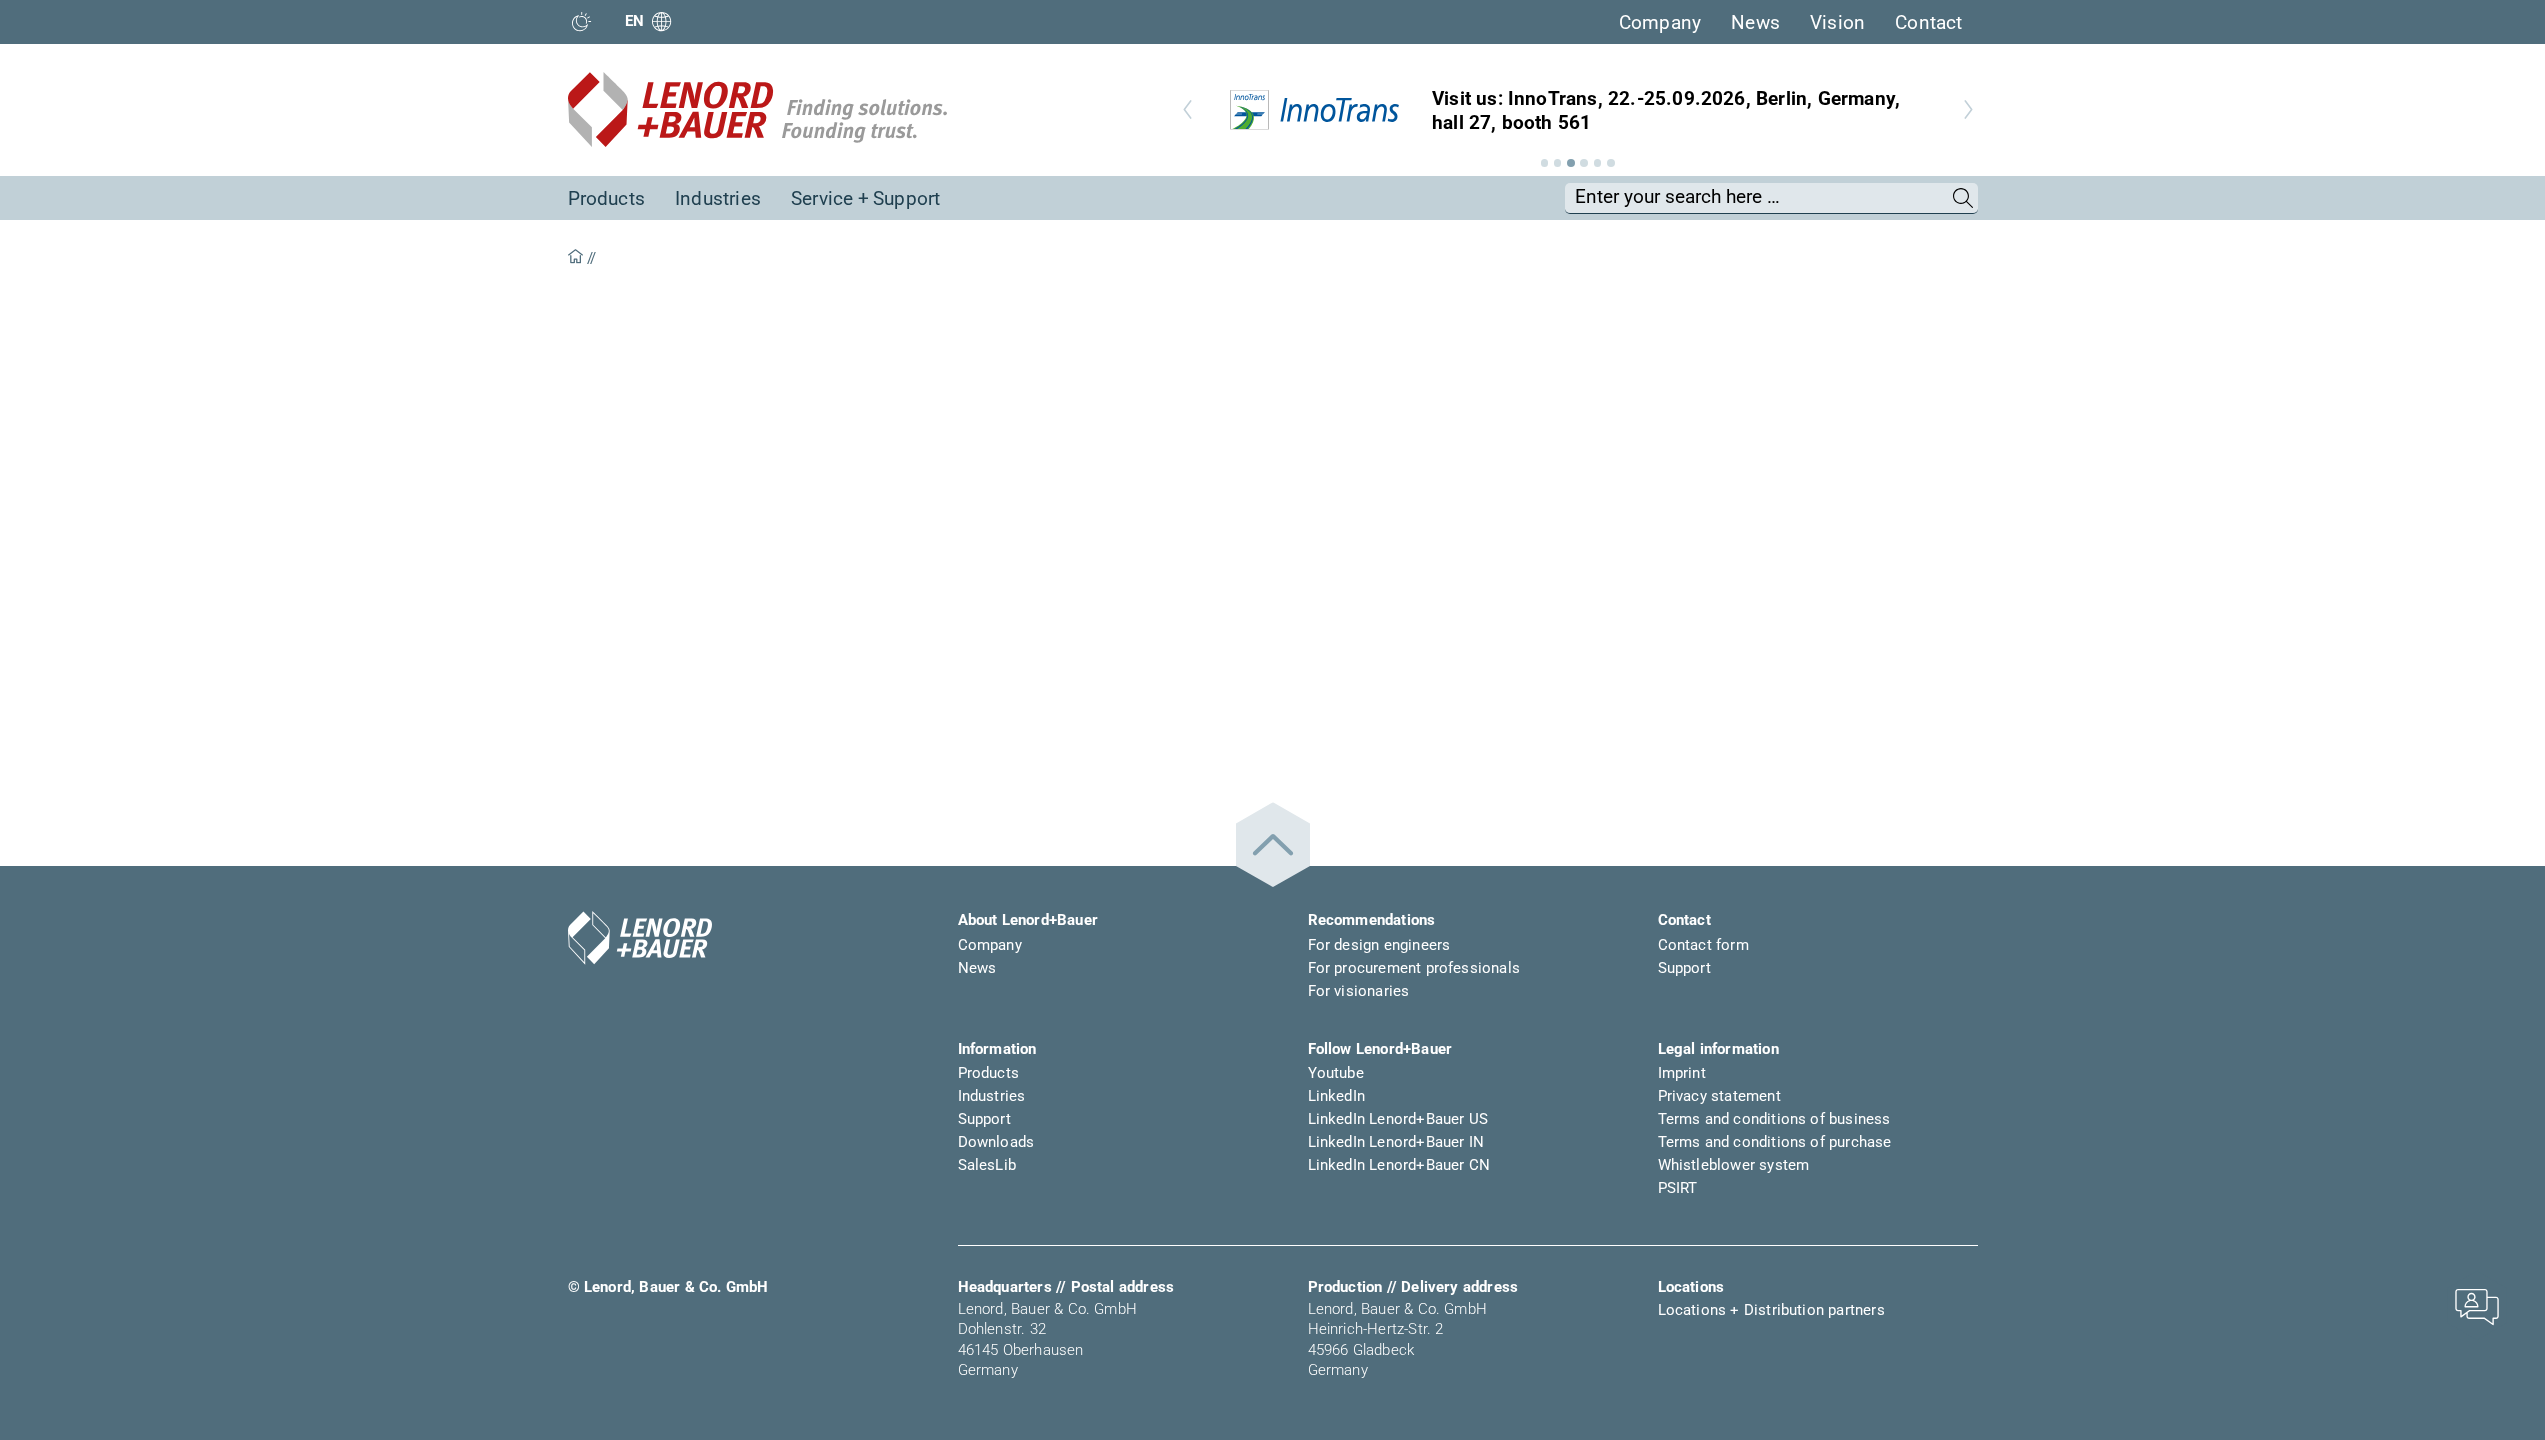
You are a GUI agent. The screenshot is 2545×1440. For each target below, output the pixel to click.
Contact (1928, 22)
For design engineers (1379, 945)
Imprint (1682, 1073)
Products (607, 198)
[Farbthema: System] (581, 21)
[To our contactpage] (2477, 1305)
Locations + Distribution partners (1771, 1310)
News (1755, 22)
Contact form (1703, 945)
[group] (1578, 110)
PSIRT (1678, 1188)
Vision (1837, 22)
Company (1660, 22)
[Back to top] (1273, 844)
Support (1684, 968)
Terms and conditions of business (1774, 1119)
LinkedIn (1337, 1096)
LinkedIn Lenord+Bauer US (1398, 1119)
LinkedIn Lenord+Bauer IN (1396, 1142)
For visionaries (1359, 991)
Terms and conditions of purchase (1775, 1142)
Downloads (996, 1142)
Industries (718, 198)
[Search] (1963, 198)
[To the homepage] (640, 938)
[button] (1545, 163)
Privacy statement (1719, 1096)
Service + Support (865, 198)
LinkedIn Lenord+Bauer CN (1399, 1165)
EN (635, 21)
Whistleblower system (1734, 1165)
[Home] (575, 258)
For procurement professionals (1414, 968)
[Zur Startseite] (758, 110)
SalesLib (987, 1165)
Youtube (1336, 1073)
